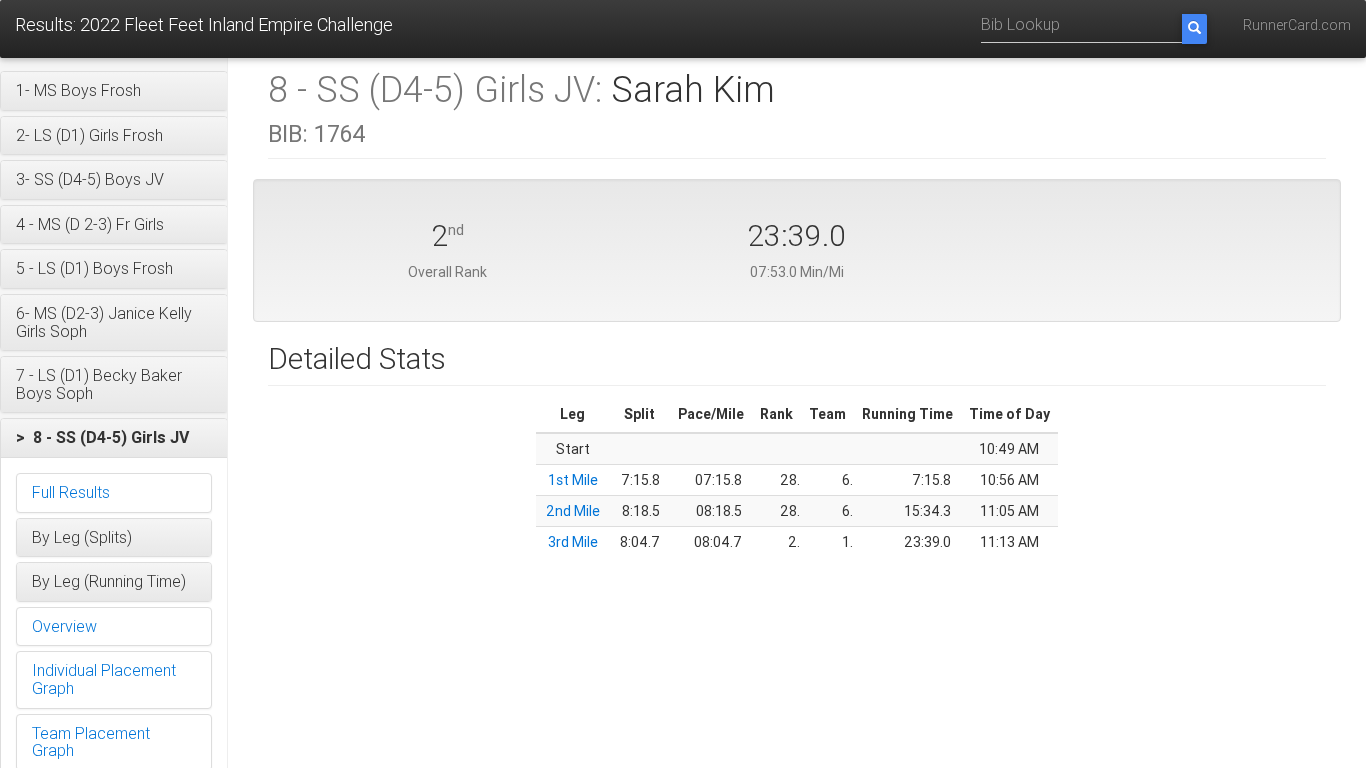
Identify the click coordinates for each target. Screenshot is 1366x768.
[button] (114, 91)
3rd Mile (573, 542)
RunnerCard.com (1297, 25)
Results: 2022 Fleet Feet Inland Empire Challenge (204, 24)
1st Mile (573, 480)
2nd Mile (573, 511)
